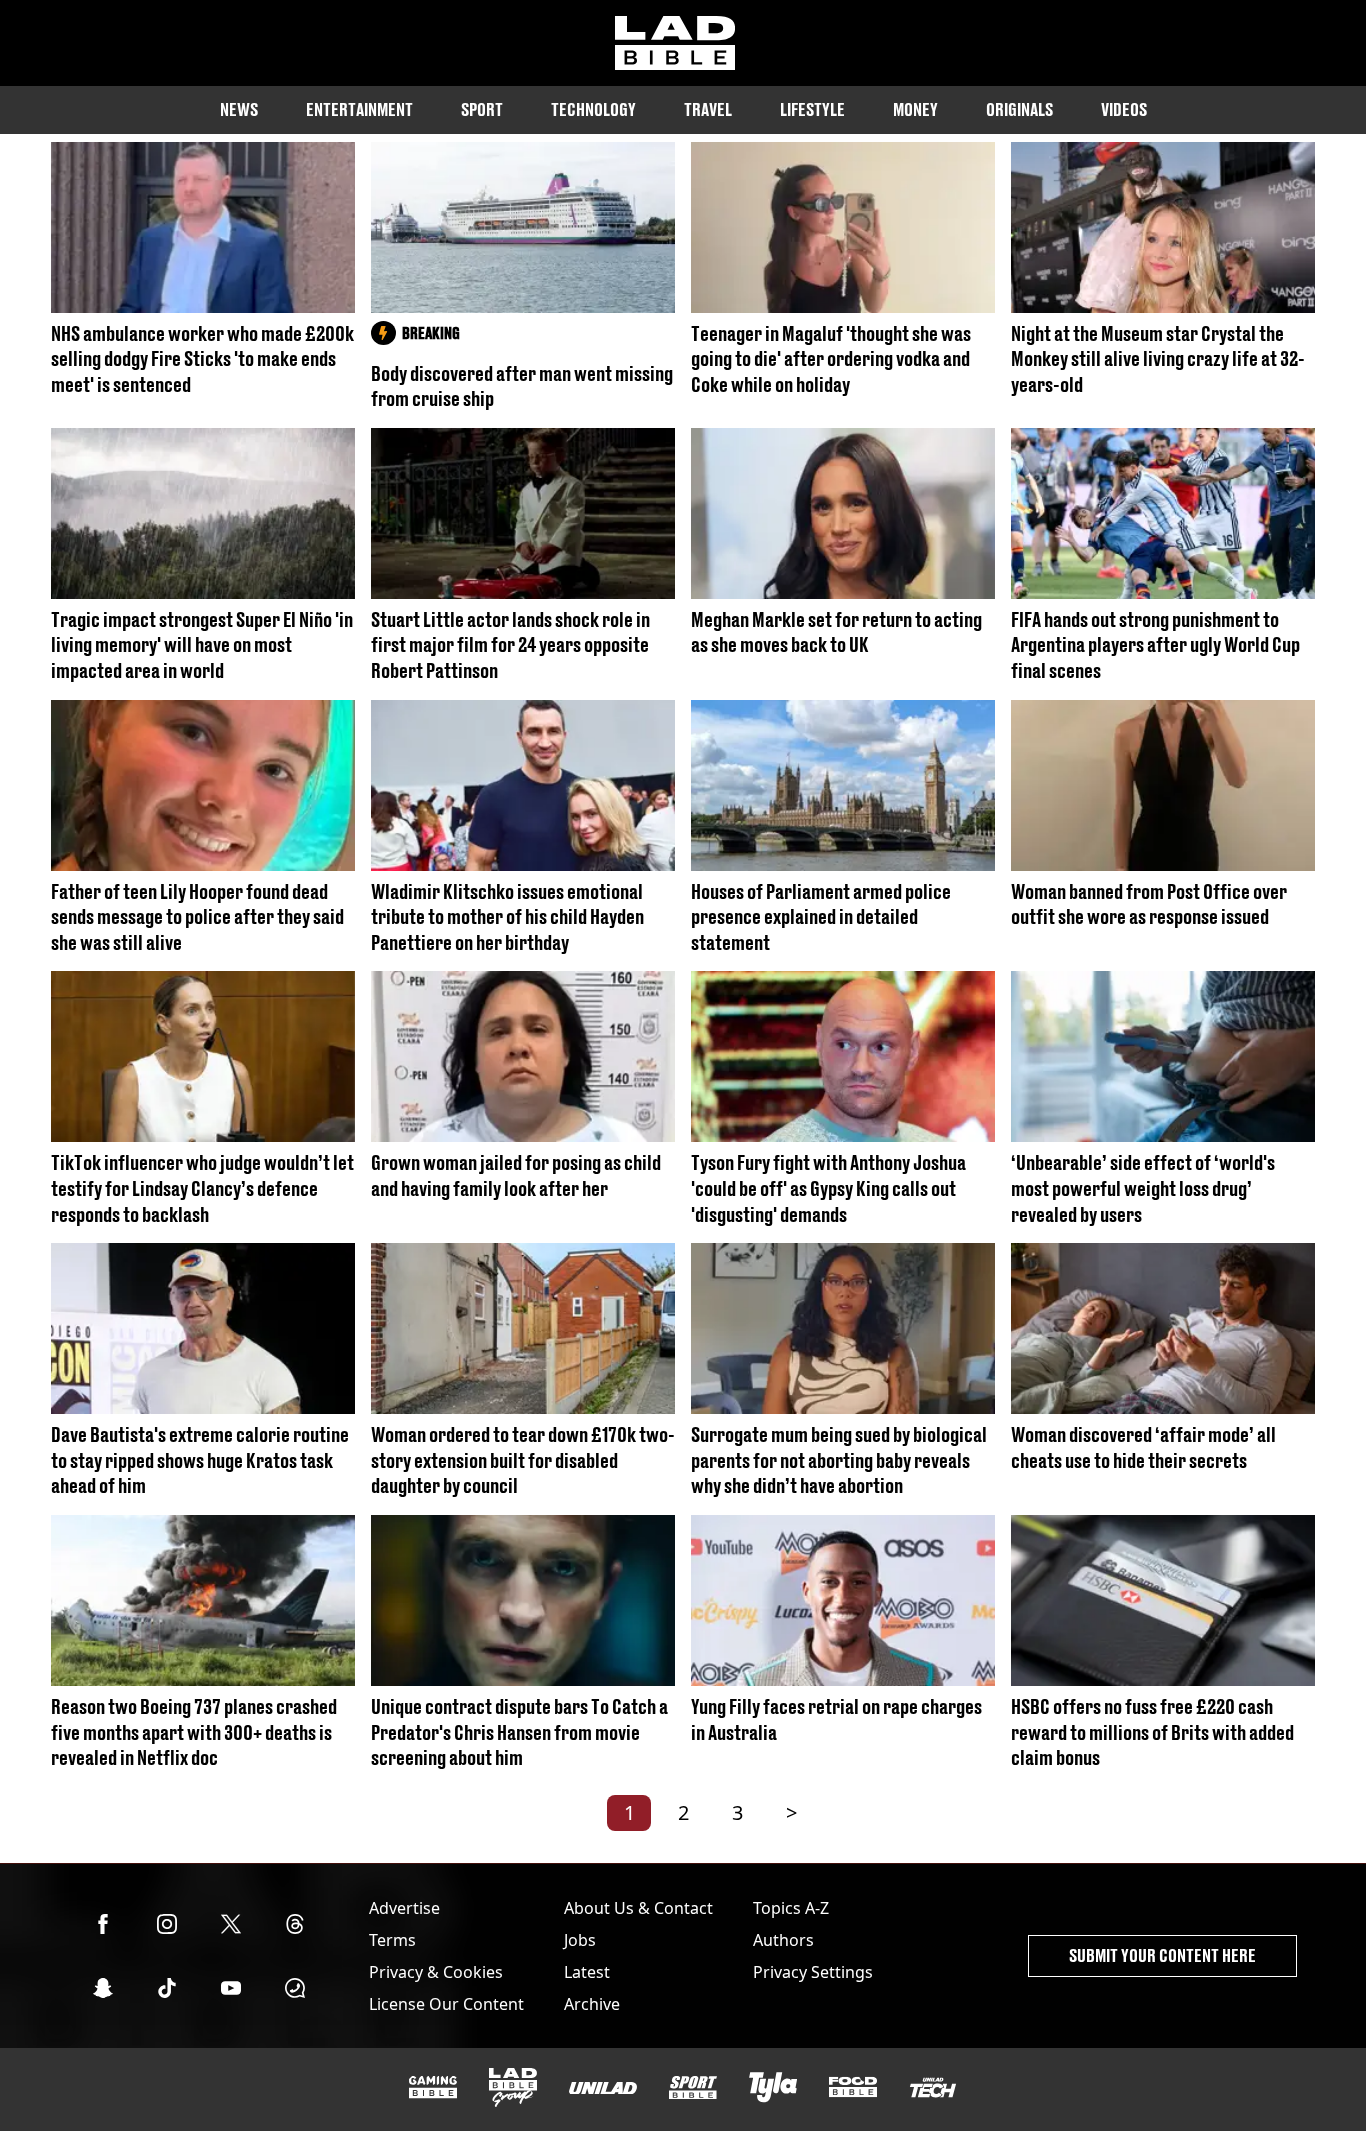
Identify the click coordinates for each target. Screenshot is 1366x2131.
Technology (593, 109)
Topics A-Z (791, 1908)
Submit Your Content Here (1162, 1955)
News (239, 109)
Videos (1124, 109)
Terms (392, 1940)
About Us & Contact (638, 1908)
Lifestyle (812, 109)
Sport (482, 109)
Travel (708, 109)
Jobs (580, 1940)
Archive (592, 2004)
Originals (1019, 109)
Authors (783, 1940)
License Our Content (446, 2004)
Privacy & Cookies (436, 1972)
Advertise (404, 1908)
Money (915, 109)
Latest (587, 1972)
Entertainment (359, 109)
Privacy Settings (813, 1972)
